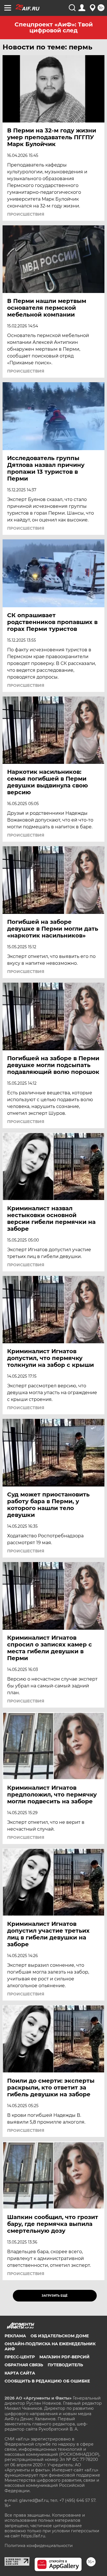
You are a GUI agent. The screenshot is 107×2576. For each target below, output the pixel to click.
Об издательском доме (60, 2336)
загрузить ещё (55, 2296)
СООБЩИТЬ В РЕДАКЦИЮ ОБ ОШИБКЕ (47, 2381)
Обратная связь (24, 2365)
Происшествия (26, 214)
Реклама (15, 2336)
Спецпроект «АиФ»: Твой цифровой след (54, 27)
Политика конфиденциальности (39, 2546)
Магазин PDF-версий (64, 2357)
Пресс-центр (20, 2357)
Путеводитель (65, 2365)
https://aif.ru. (34, 2536)
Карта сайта (20, 2373)
